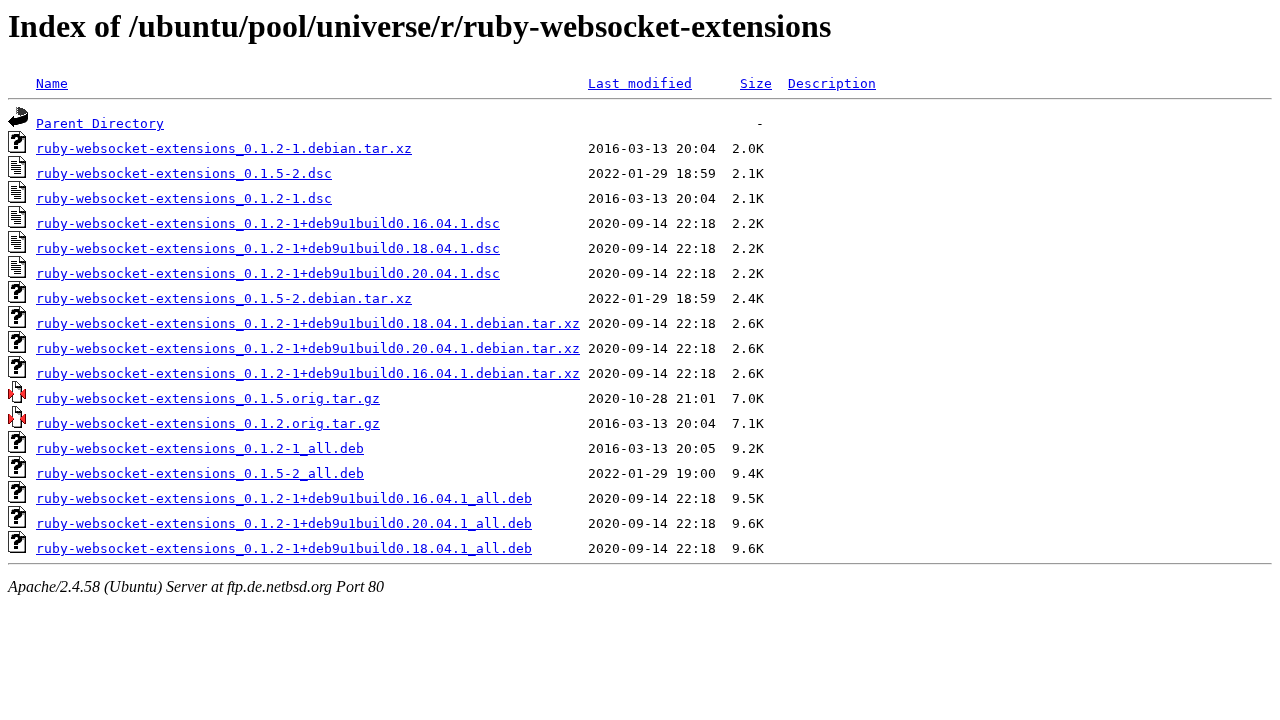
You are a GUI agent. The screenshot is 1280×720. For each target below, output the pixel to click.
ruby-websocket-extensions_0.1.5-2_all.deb (200, 473)
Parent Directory (100, 123)
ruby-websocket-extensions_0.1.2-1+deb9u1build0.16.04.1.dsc (268, 223)
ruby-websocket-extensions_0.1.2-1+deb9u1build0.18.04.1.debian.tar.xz (308, 323)
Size (756, 83)
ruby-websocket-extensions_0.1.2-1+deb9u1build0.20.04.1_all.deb (284, 523)
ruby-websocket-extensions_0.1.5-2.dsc (184, 173)
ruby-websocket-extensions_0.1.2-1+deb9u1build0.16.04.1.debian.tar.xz (308, 373)
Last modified (640, 83)
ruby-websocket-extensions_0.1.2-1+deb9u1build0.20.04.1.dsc (268, 273)
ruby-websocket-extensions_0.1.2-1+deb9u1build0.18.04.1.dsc (268, 248)
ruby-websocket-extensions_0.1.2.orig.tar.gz (208, 423)
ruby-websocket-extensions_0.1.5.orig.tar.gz (208, 398)
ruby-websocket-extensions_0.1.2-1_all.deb (200, 448)
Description (832, 83)
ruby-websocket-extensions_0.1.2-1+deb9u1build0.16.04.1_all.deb (284, 498)
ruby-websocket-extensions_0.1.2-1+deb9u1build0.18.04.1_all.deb (284, 548)
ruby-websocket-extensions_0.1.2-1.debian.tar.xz (224, 148)
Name (52, 83)
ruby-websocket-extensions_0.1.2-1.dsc (184, 198)
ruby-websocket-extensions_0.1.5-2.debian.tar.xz (224, 298)
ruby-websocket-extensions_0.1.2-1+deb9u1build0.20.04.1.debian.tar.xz (308, 348)
